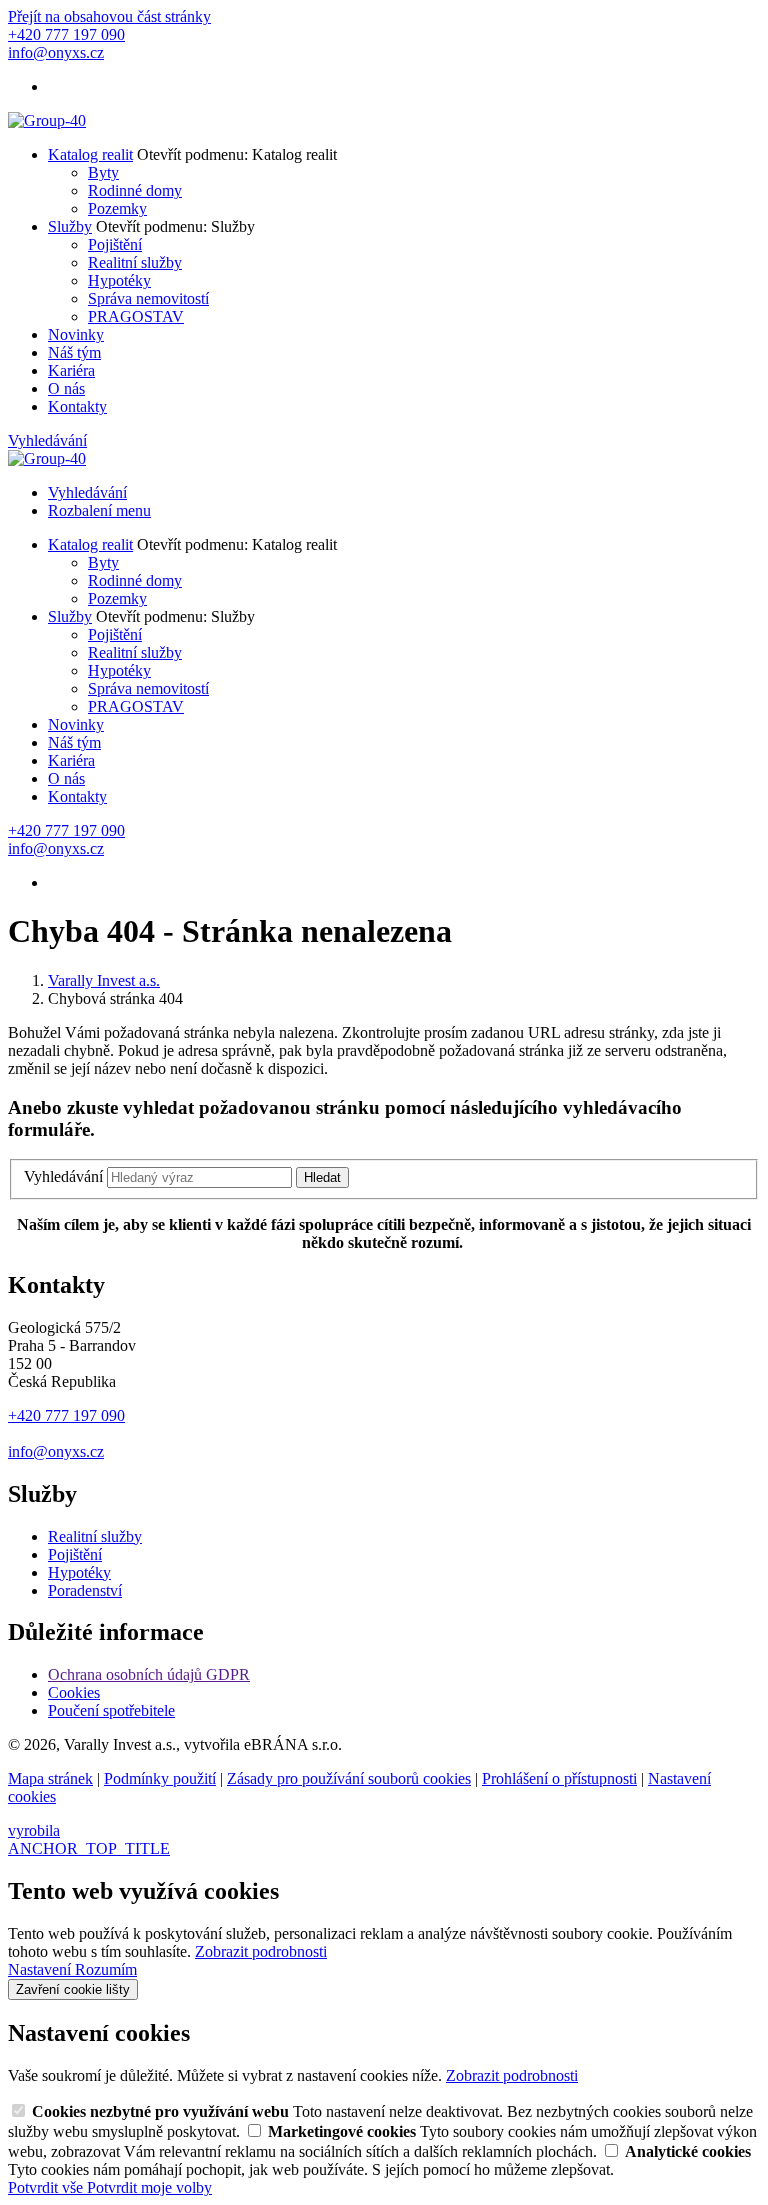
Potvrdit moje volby (149, 2187)
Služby (70, 226)
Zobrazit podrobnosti (261, 1951)
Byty (103, 172)
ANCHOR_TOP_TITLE (89, 1848)
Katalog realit (90, 154)
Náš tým (74, 352)
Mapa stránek (50, 1778)
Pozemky (117, 208)
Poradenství (85, 1590)
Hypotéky (119, 280)
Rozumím (106, 1969)
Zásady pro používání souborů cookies (349, 1778)
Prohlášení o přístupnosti (559, 1778)
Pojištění (115, 244)
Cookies (74, 1692)
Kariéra (71, 370)
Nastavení (41, 1969)
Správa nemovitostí (148, 298)
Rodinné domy (135, 190)
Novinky (76, 334)
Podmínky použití (160, 1778)
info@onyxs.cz (56, 1451)
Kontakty (77, 406)
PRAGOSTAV (136, 316)
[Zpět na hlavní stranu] (47, 120)
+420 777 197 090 (66, 1415)
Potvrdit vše (47, 2187)
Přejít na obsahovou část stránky (109, 16)
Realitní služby (135, 262)
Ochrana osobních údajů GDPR (149, 1674)
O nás (66, 388)
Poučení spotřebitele (111, 1710)
